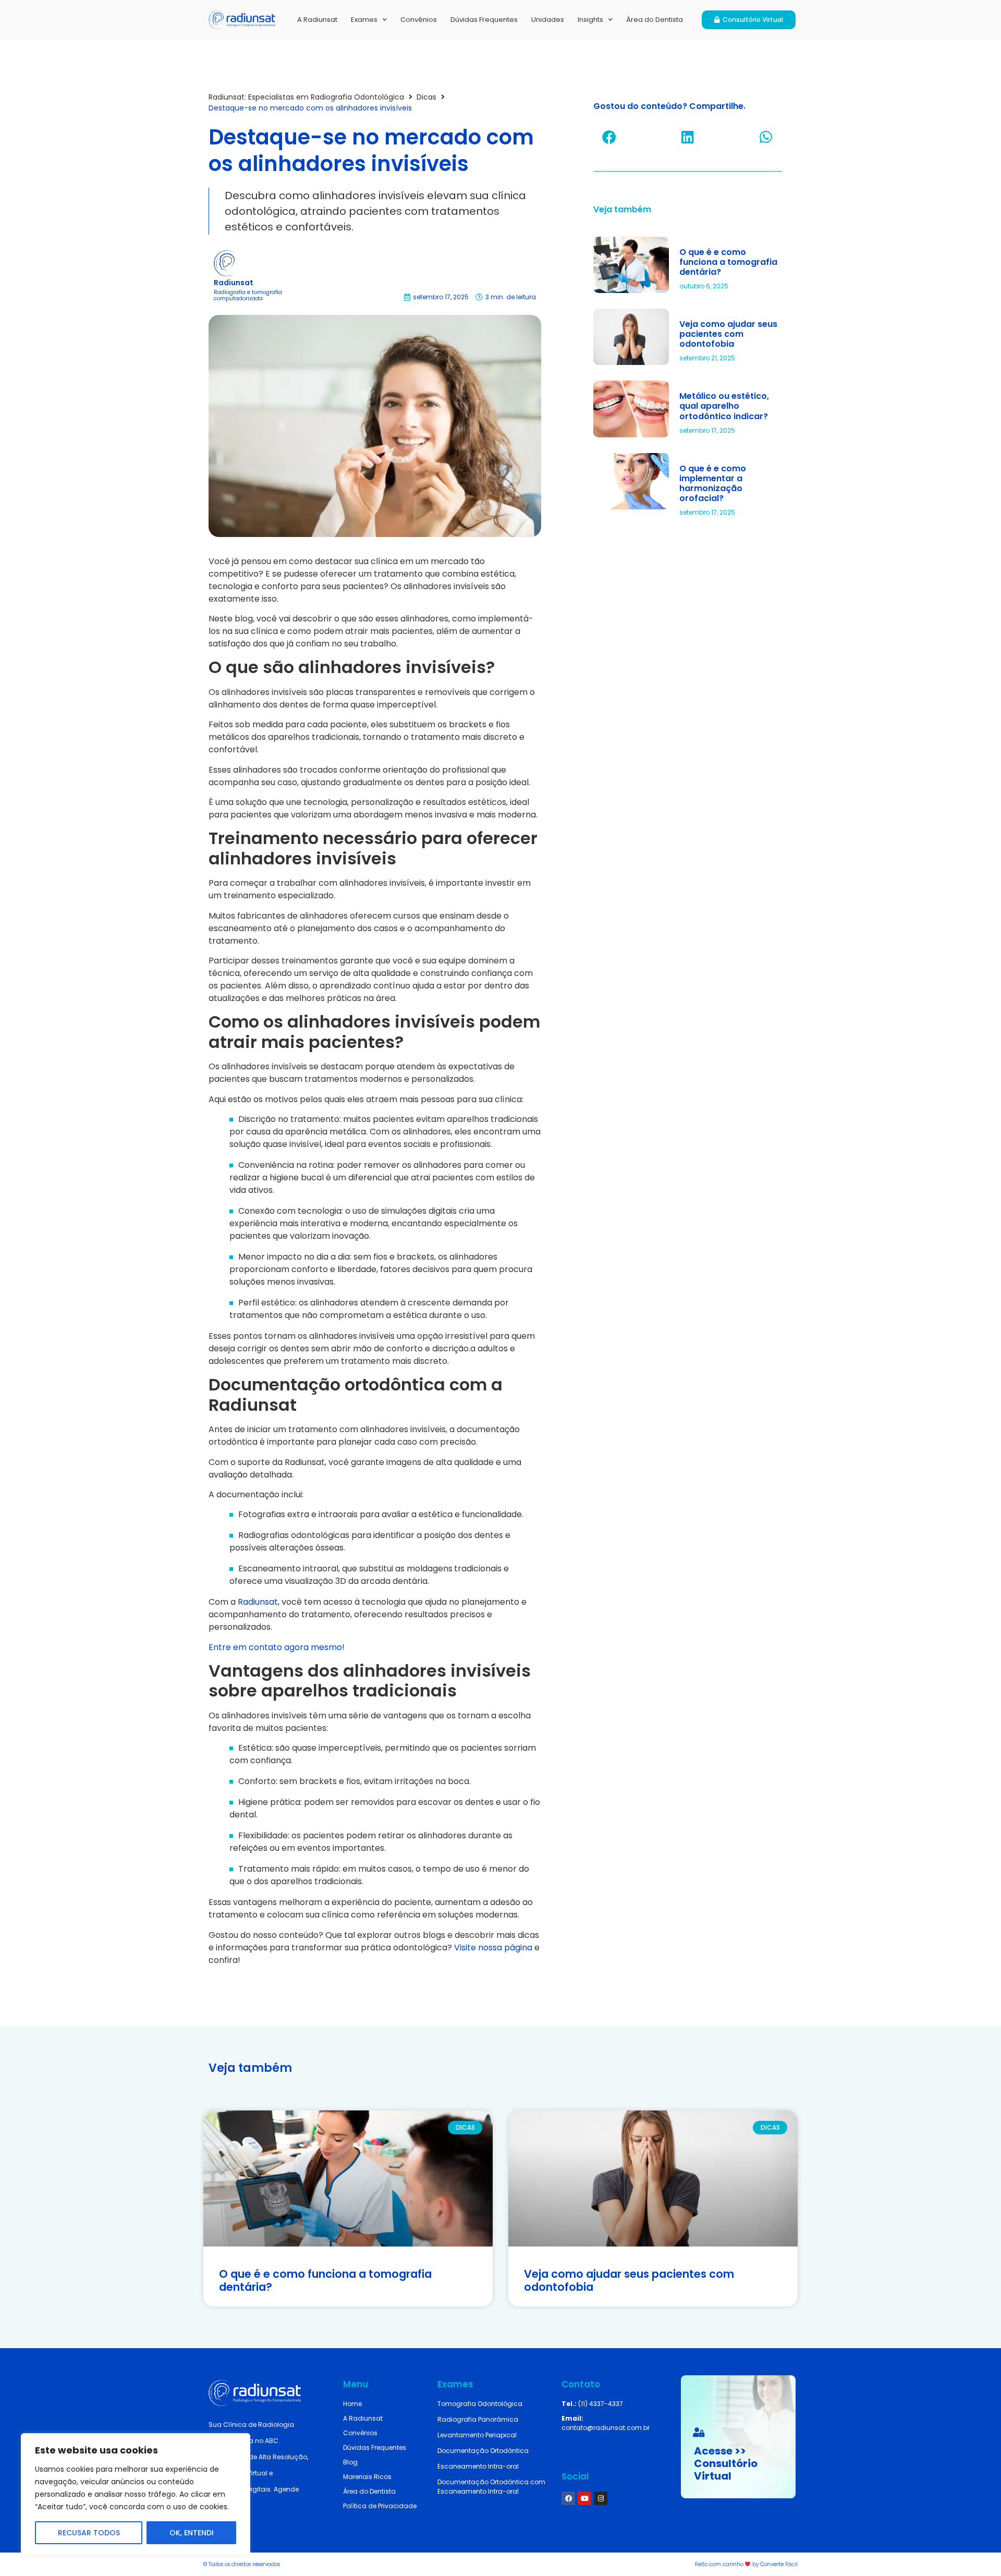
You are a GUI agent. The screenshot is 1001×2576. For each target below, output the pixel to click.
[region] (136, 2494)
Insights (590, 20)
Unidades (548, 20)
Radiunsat (258, 1602)
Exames (364, 20)
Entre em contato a (249, 1647)
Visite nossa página (493, 1948)
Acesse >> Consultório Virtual (726, 2463)
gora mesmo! (317, 1647)
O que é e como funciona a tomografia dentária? (728, 262)
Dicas (426, 97)
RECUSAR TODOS (89, 2533)
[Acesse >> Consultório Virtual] (699, 2432)
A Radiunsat (317, 20)
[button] (609, 137)
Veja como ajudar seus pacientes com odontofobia (728, 334)
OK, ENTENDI (192, 2533)
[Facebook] (568, 2498)
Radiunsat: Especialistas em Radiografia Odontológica (306, 97)
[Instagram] (601, 2498)
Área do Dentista (655, 20)
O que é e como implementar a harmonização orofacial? (713, 484)
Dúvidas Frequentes (484, 20)
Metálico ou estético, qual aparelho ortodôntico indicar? (724, 406)
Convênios (419, 20)
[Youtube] (584, 2498)
